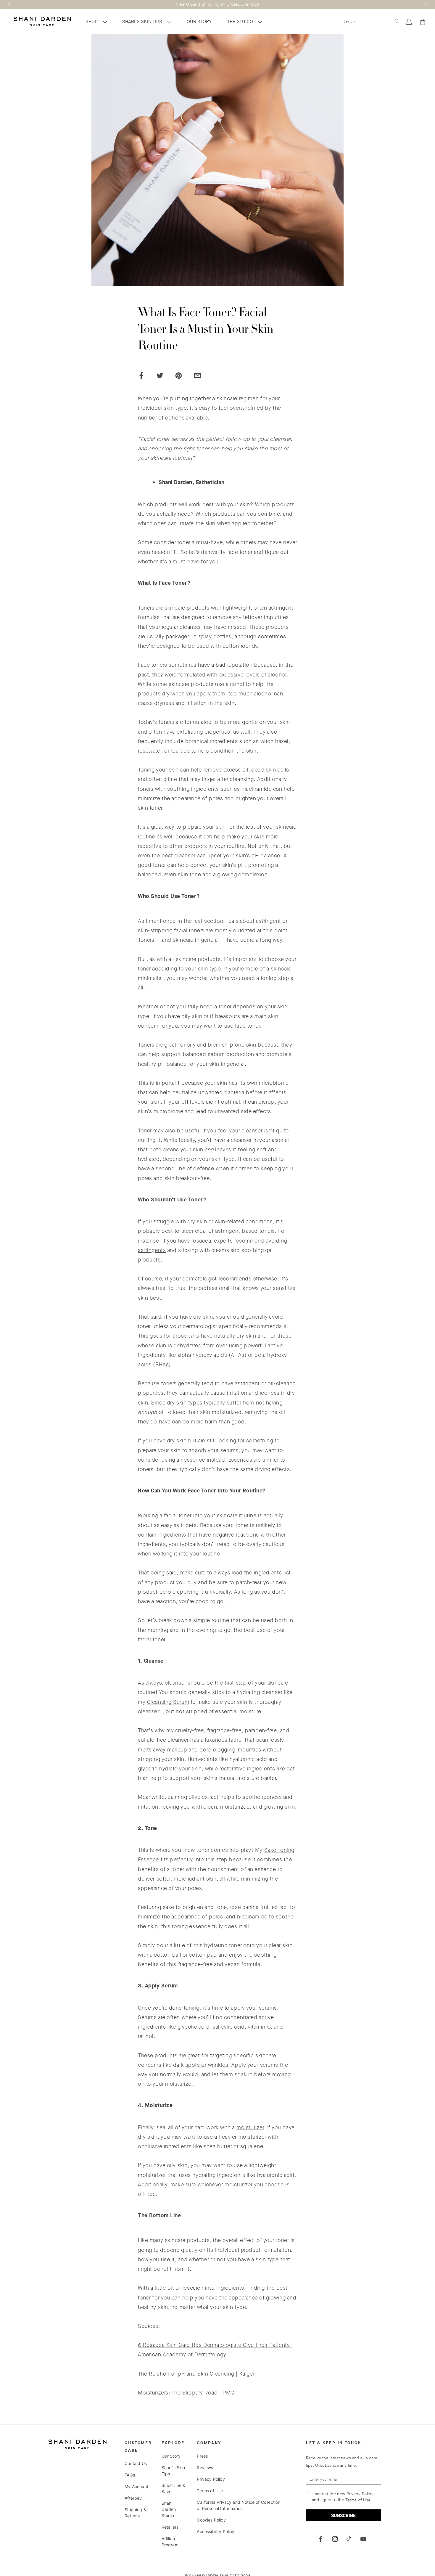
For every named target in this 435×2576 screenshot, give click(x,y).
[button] (9, 4)
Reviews (205, 2467)
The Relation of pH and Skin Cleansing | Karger (196, 2374)
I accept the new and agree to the (342, 2497)
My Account (136, 2486)
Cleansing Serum (168, 1702)
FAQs (130, 2475)
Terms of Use (210, 2491)
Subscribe (343, 2515)
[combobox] (366, 21)
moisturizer (250, 2127)
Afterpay (133, 2498)
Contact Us (136, 2463)
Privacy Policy (211, 2479)
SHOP (92, 21)
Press (202, 2456)
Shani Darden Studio (169, 2509)
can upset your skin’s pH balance (239, 856)
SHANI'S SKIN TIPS (143, 21)
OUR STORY (199, 21)
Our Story (171, 2456)
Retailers (170, 2527)
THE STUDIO (241, 21)
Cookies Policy (211, 2520)
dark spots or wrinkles (201, 2065)
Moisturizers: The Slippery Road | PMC (186, 2393)
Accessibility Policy (216, 2531)
